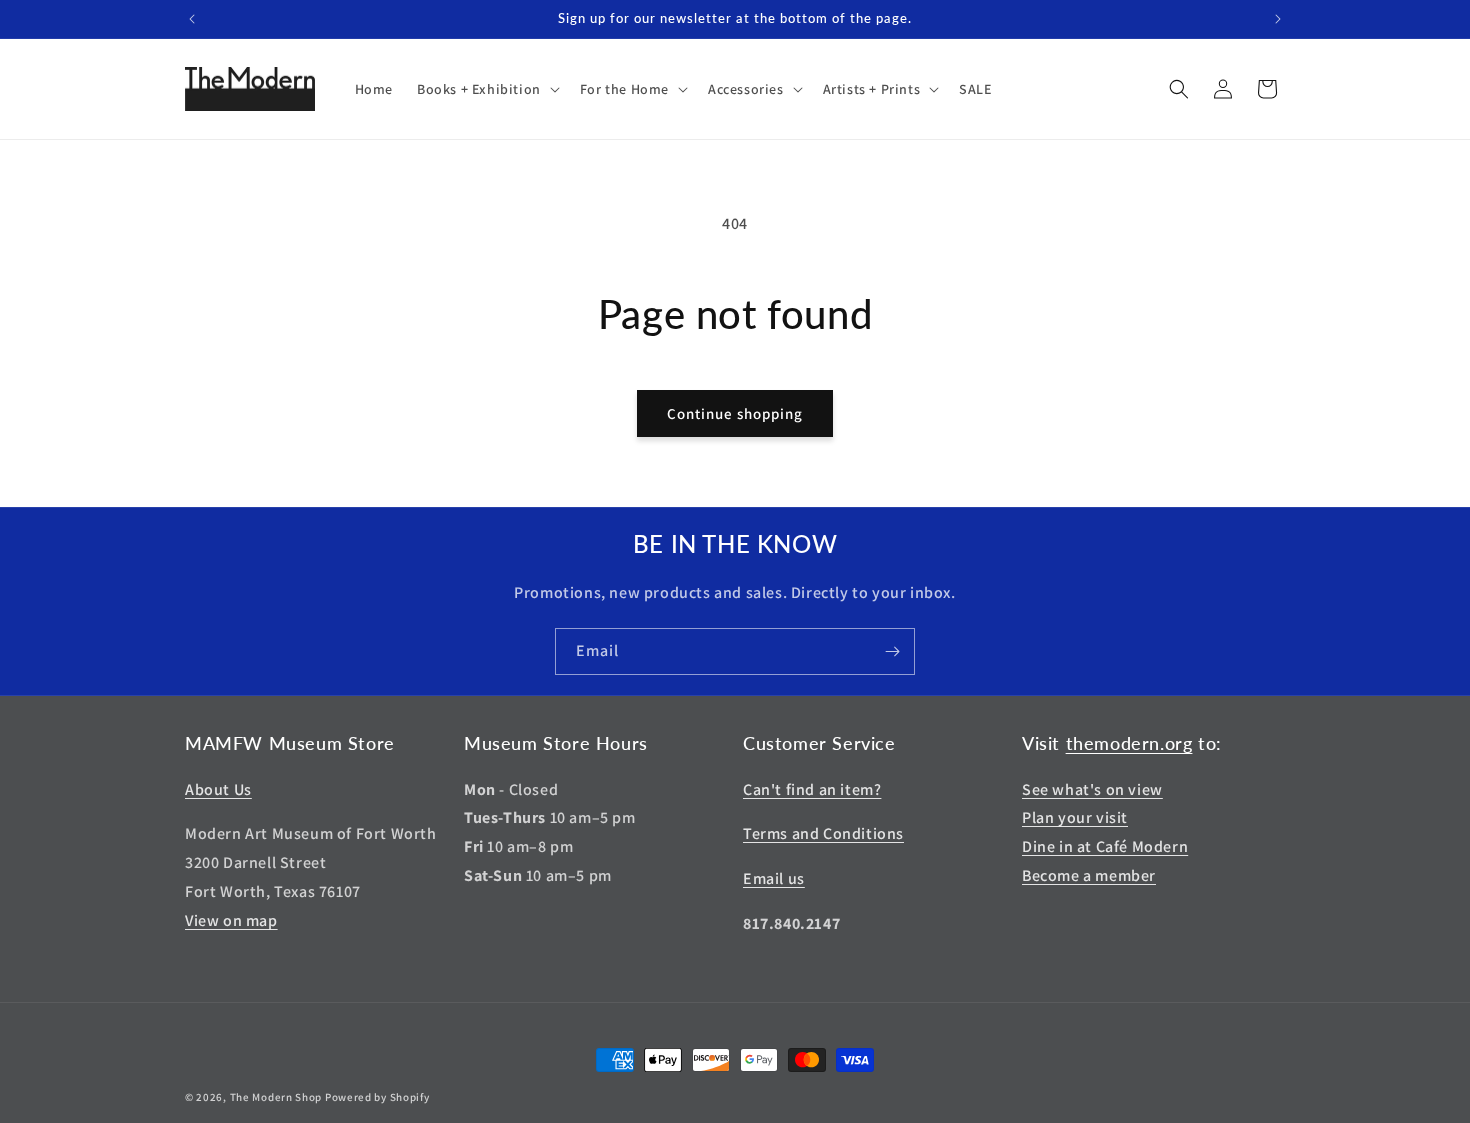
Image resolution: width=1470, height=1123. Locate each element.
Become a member (1089, 875)
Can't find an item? (812, 789)
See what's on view (1092, 789)
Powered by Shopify (377, 1097)
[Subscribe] (892, 651)
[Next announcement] (1278, 19)
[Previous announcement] (192, 19)
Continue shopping (735, 413)
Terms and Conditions (823, 833)
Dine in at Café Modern (1105, 846)
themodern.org (1129, 743)
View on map (231, 920)
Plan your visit (1075, 817)
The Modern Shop (276, 1097)
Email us (774, 878)
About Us (218, 789)
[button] (486, 89)
